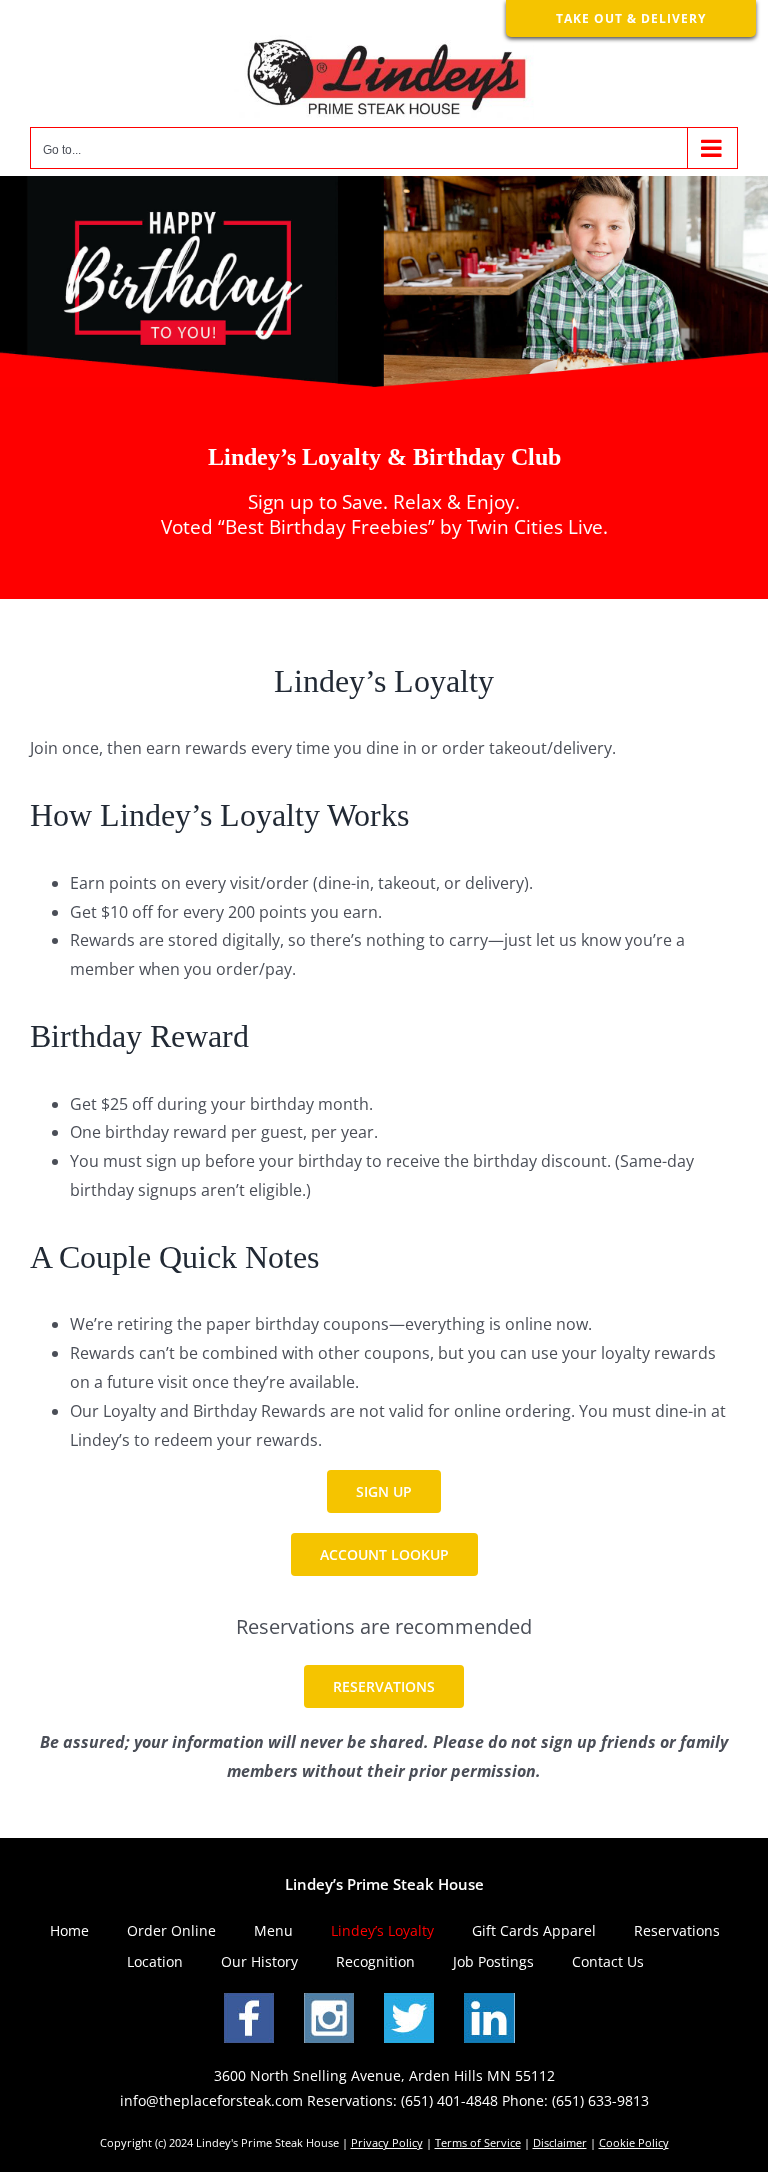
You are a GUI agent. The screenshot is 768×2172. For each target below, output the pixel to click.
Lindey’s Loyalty (382, 1930)
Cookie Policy (634, 2142)
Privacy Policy (387, 2142)
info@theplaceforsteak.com (211, 2100)
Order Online (171, 1930)
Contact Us (608, 1961)
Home (69, 1930)
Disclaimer (560, 2142)
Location (155, 1961)
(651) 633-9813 (600, 2100)
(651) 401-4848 (449, 2100)
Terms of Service (478, 2142)
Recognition (375, 1961)
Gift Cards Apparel (534, 1930)
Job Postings (493, 1961)
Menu (273, 1930)
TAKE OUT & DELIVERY (631, 18)
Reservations (677, 1930)
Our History (259, 1961)
